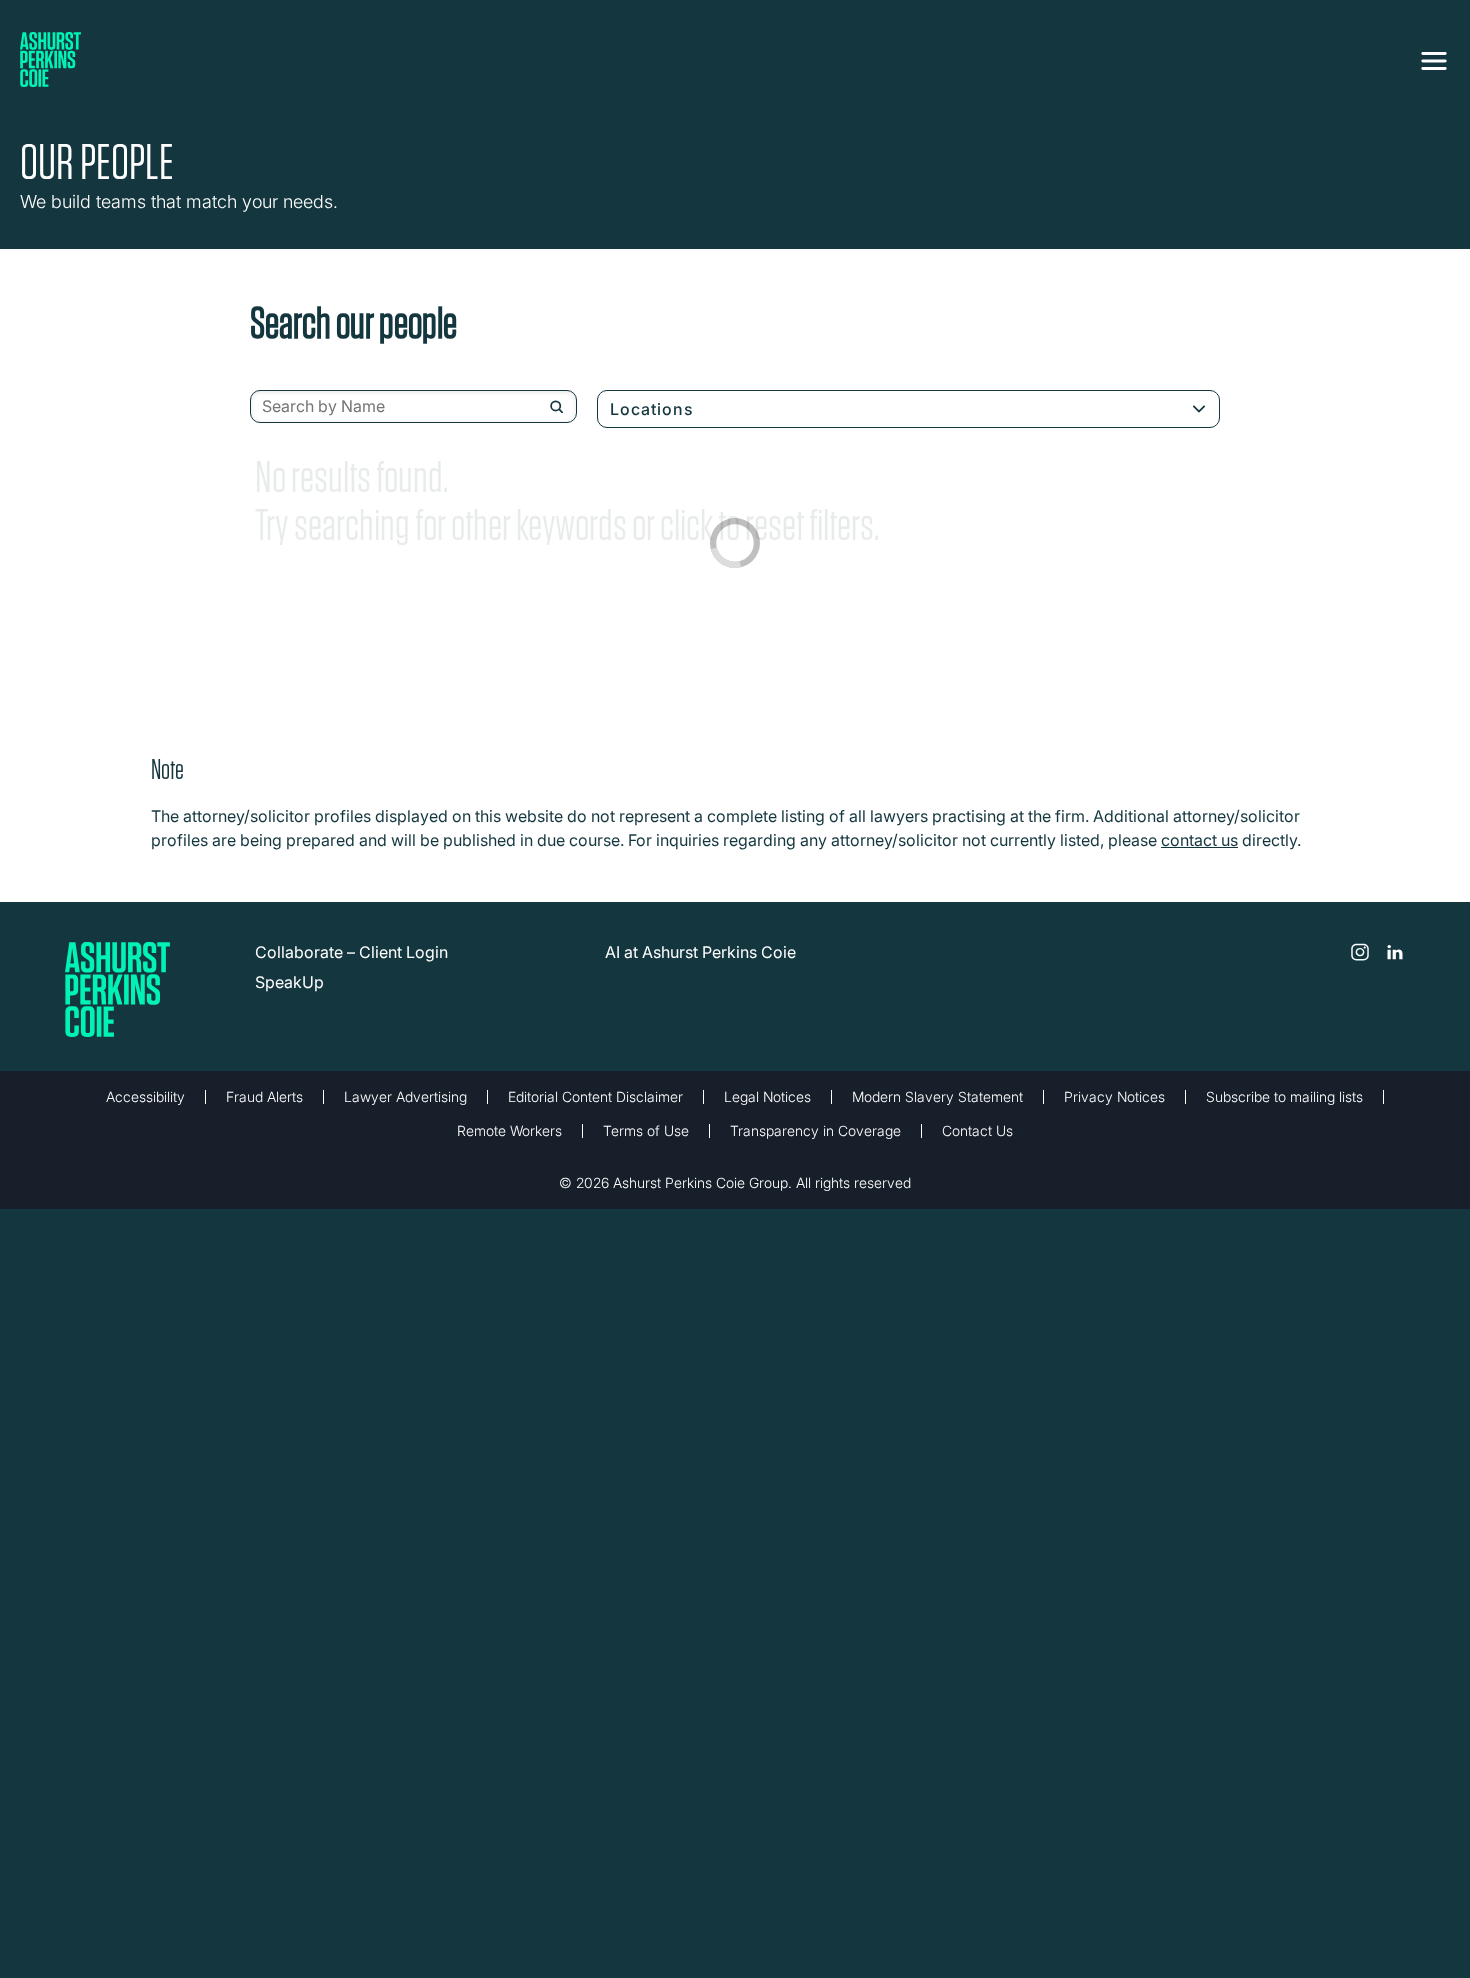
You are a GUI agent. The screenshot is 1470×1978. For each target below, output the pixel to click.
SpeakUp (289, 982)
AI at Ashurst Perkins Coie (700, 952)
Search (556, 407)
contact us (1199, 840)
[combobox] (413, 407)
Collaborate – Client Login (351, 952)
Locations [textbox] (652, 409)
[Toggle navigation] (1434, 57)
